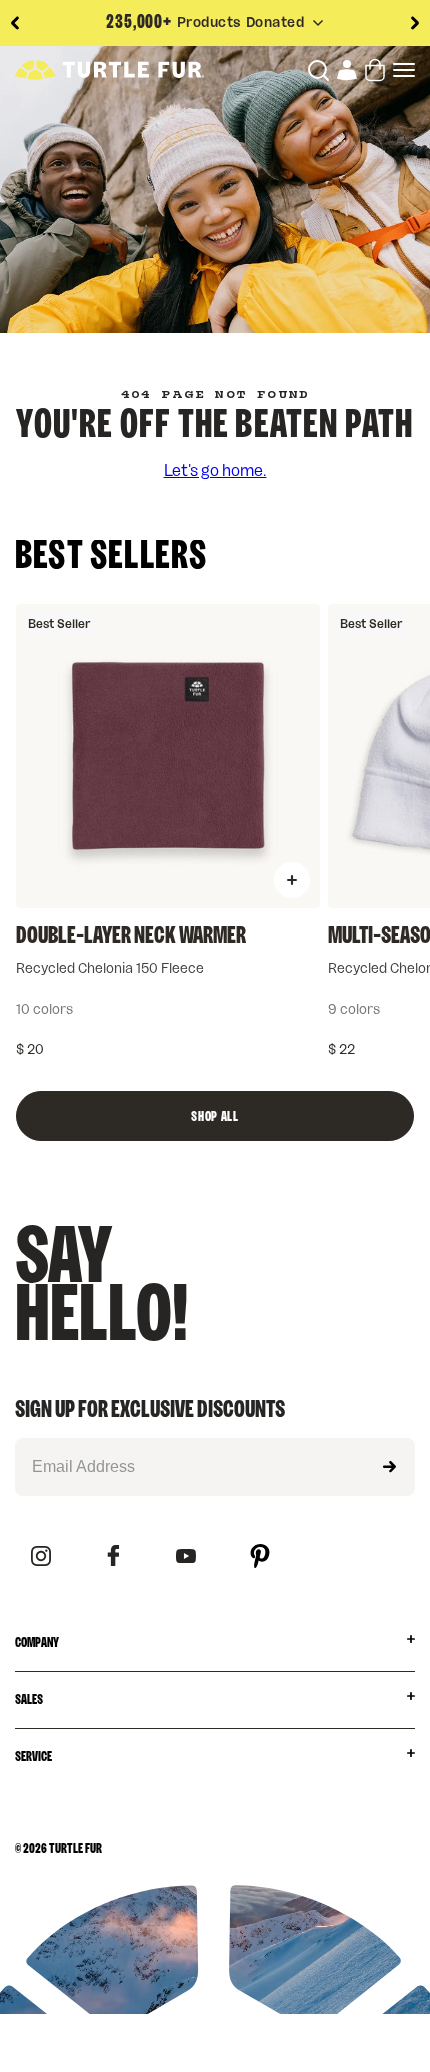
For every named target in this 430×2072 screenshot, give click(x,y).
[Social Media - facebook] (113, 1557)
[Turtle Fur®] (109, 70)
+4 (255, 1010)
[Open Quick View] (292, 880)
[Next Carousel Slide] (415, 23)
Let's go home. (215, 471)
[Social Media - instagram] (41, 1557)
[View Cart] (375, 70)
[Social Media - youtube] (186, 1557)
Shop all (215, 1117)
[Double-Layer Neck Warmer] (168, 756)
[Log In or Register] (347, 70)
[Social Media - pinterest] (260, 1557)
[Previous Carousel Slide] (15, 23)
